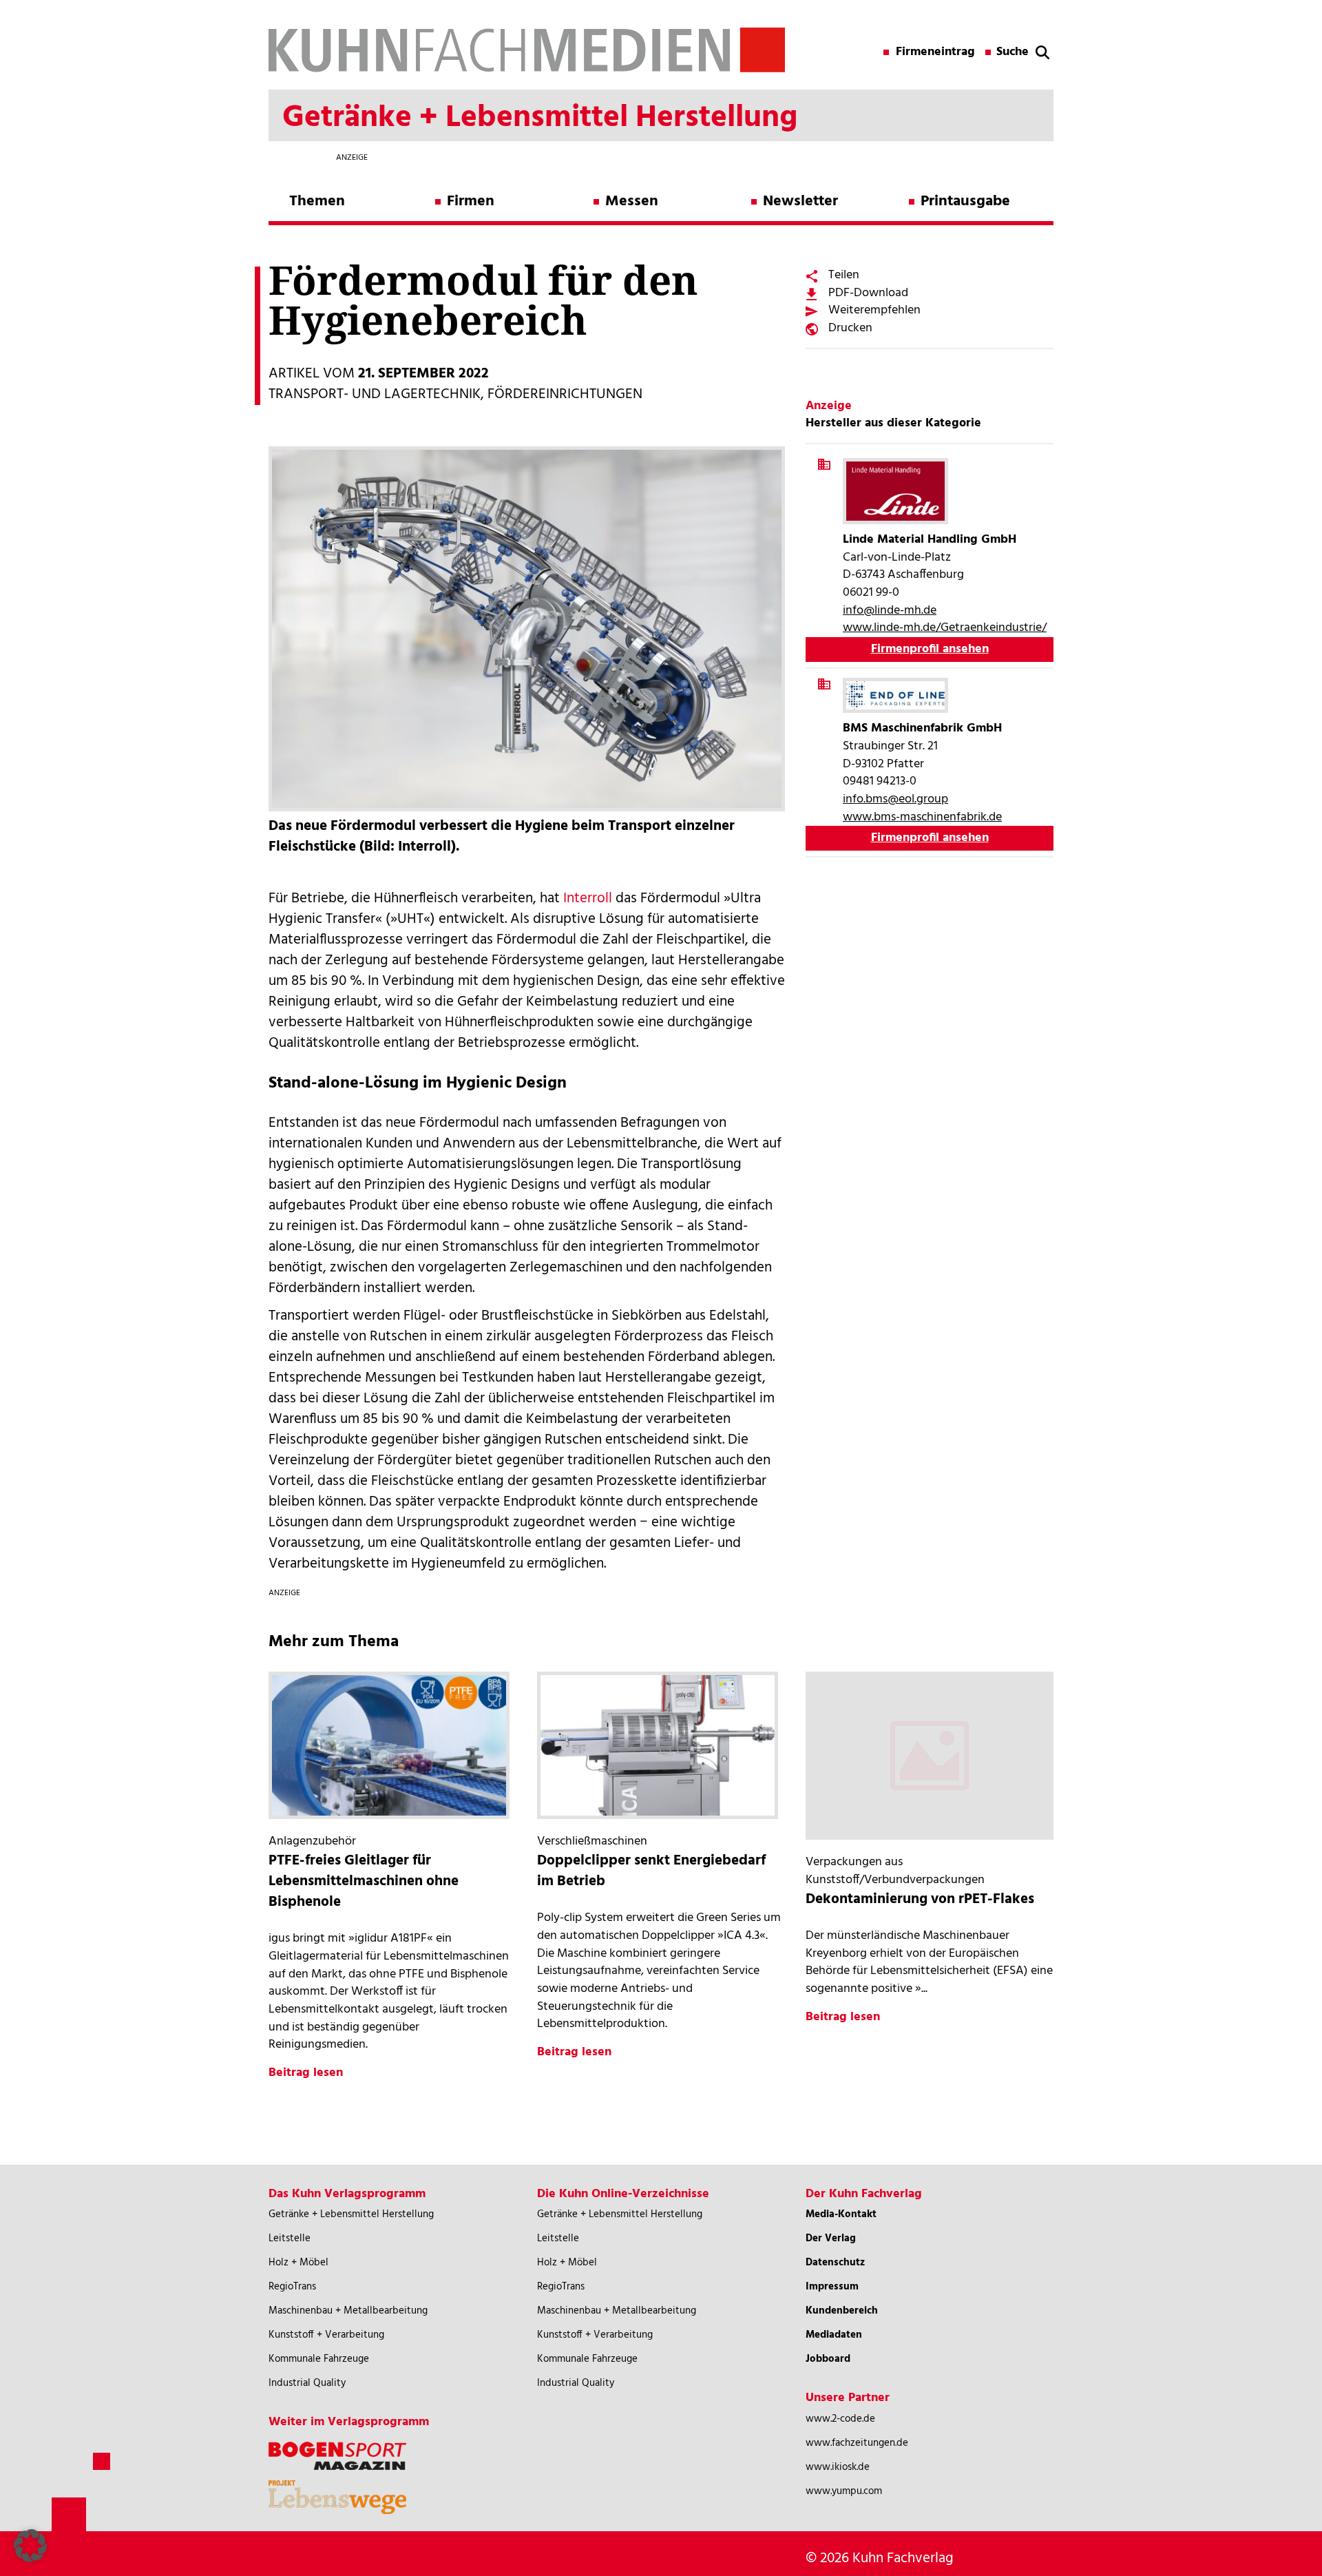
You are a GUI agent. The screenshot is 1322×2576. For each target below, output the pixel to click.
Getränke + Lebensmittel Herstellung (351, 2214)
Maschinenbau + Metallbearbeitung (348, 2311)
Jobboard (828, 2359)
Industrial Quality (307, 2383)
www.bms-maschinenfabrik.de (922, 817)
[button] (30, 2546)
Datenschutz (835, 2263)
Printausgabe (965, 201)
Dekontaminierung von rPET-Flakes (920, 1899)
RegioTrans (292, 2287)
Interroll (588, 899)
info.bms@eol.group (895, 799)
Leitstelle (290, 2239)
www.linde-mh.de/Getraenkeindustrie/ (945, 628)
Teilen (844, 275)
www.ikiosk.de (838, 2467)
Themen (317, 201)
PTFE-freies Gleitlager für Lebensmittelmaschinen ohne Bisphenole (364, 1881)
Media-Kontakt (841, 2214)
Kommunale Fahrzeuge (319, 2359)
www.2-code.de (840, 2419)
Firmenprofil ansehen (930, 649)
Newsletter (800, 201)
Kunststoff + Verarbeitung (326, 2335)
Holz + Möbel (298, 2263)
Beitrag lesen (306, 2073)
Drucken (850, 328)
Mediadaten (834, 2335)
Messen (632, 201)
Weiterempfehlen (874, 310)
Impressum (832, 2287)
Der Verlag (831, 2239)
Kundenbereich (842, 2311)
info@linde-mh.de (890, 611)
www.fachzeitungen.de (857, 2443)
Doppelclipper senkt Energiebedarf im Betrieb (651, 1871)
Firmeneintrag (935, 52)
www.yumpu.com (844, 2491)
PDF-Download (868, 293)
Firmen (471, 201)
